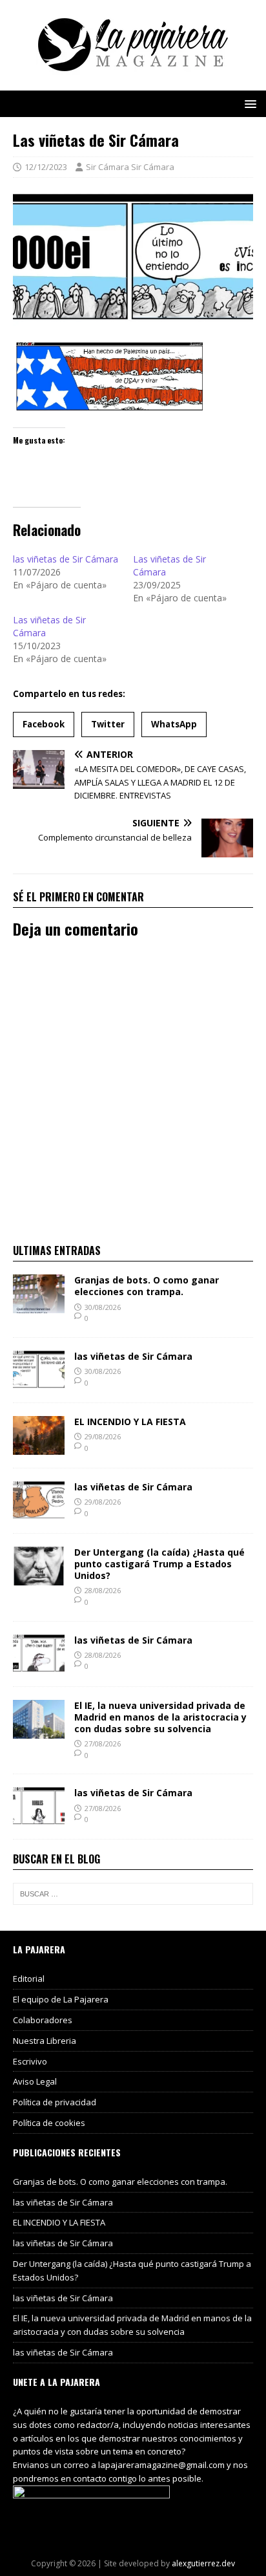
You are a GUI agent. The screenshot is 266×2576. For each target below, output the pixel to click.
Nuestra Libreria (45, 2041)
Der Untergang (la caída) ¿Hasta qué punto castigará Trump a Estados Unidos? (159, 1564)
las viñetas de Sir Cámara (66, 559)
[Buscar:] (133, 1894)
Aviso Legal (35, 2081)
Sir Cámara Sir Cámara (130, 167)
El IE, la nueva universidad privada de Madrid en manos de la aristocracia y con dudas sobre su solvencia (160, 1717)
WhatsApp (174, 724)
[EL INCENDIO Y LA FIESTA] (39, 1447)
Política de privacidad (55, 2102)
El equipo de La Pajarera (61, 1999)
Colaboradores (43, 2020)
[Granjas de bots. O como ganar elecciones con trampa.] (39, 1306)
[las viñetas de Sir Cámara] (39, 1381)
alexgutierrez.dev (203, 2563)
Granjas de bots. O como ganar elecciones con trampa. (147, 1286)
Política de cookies (49, 2123)
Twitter (108, 724)
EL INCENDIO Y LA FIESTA (130, 1422)
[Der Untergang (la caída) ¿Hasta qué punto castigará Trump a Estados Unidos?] (39, 1577)
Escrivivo (30, 2061)
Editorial (29, 1979)
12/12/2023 (46, 167)
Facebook (44, 724)
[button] (248, 103)
